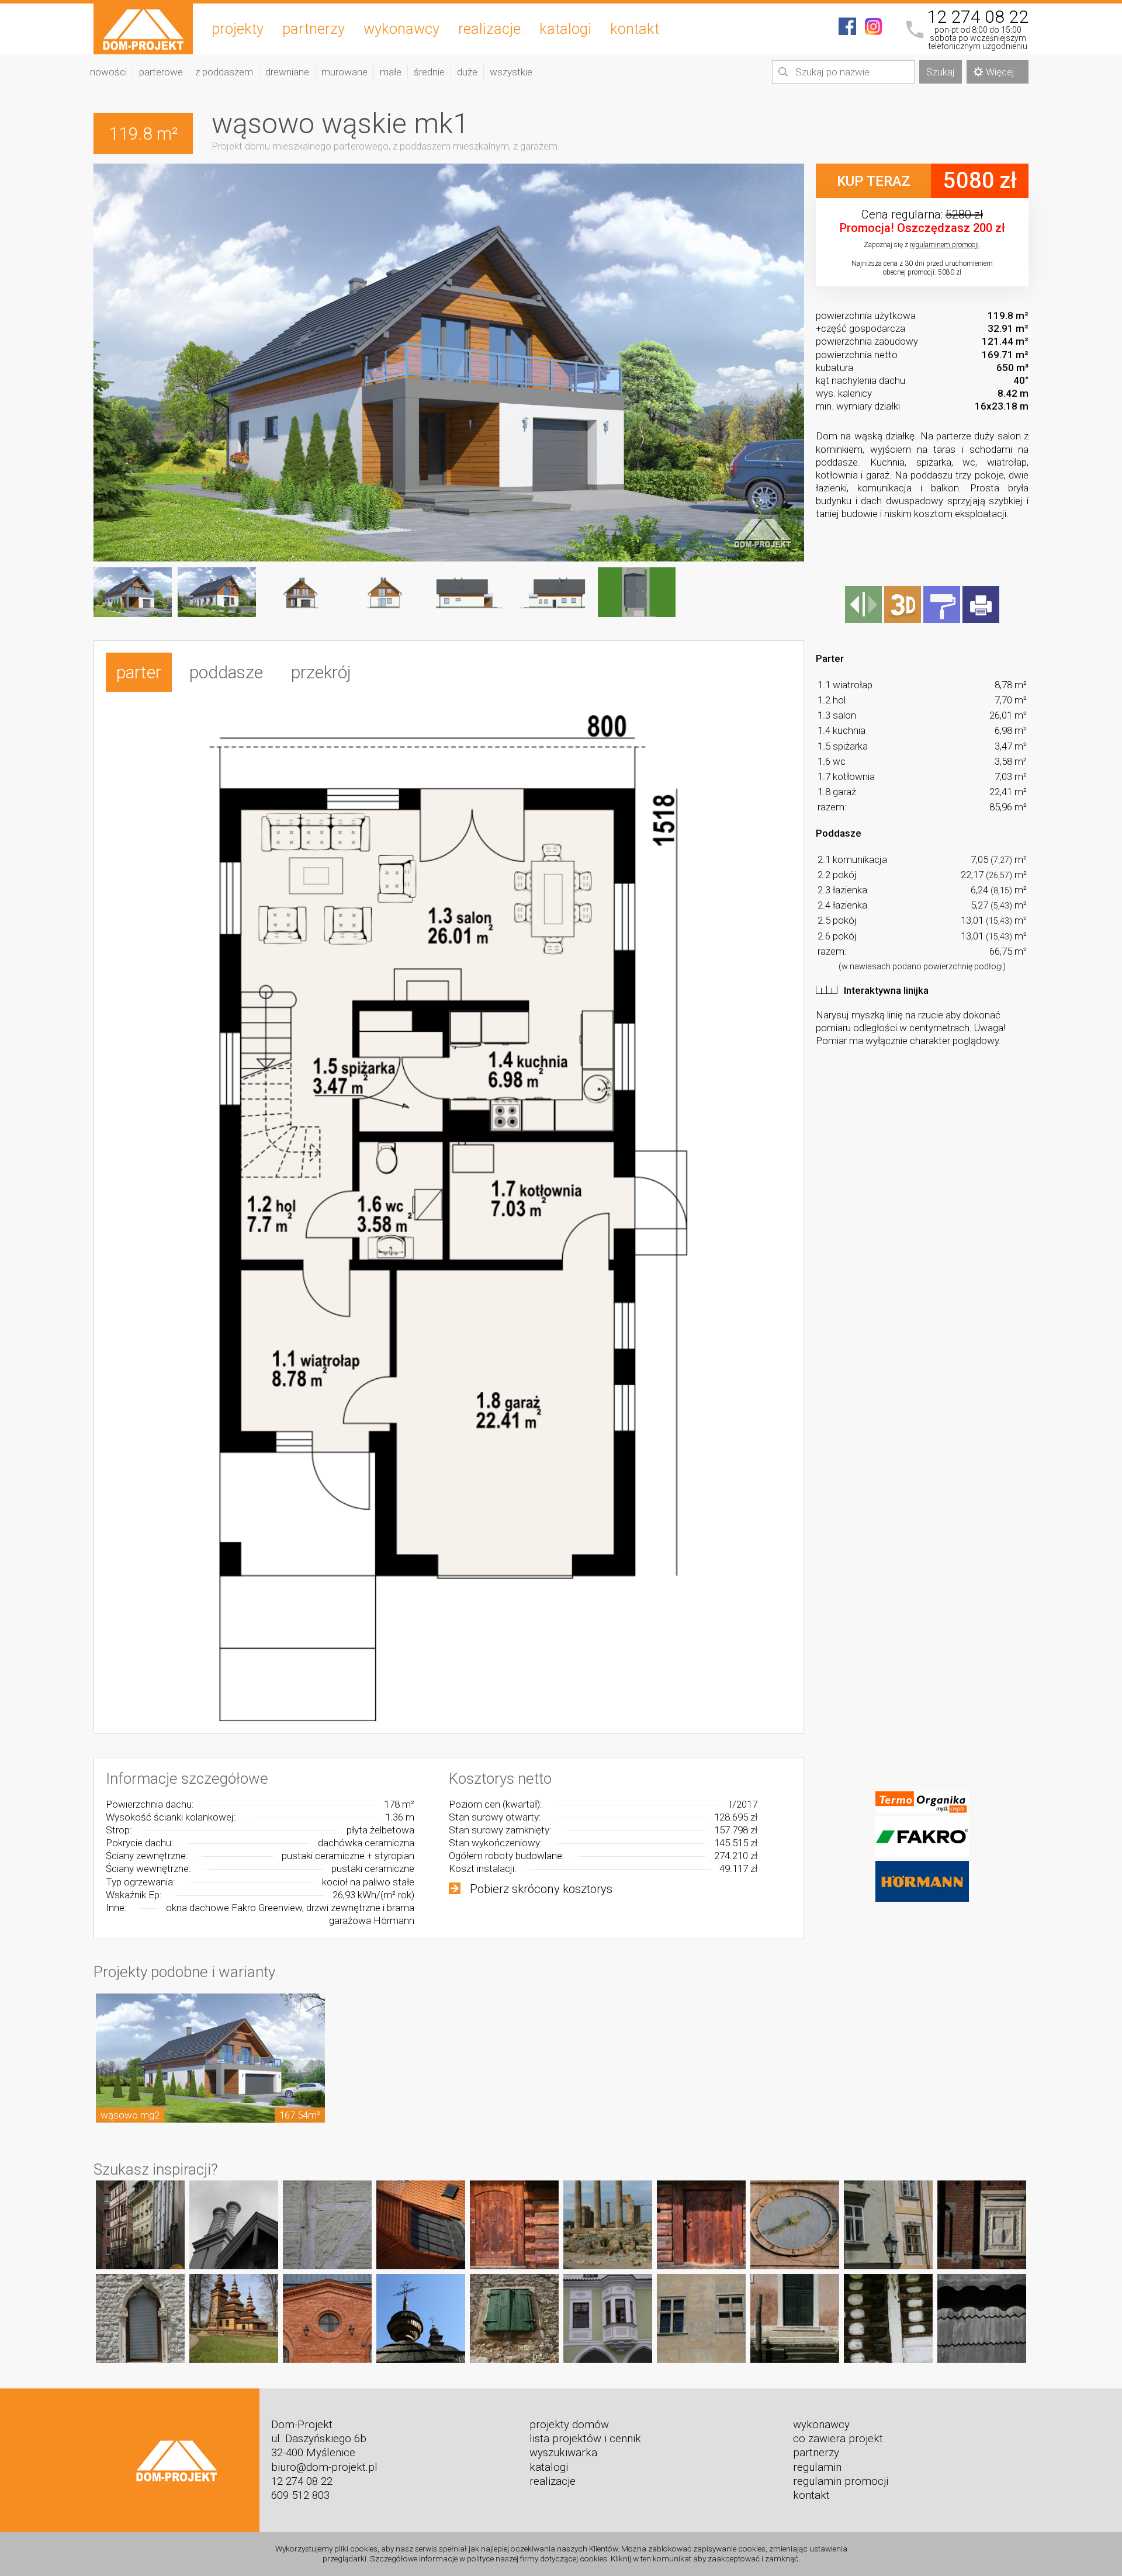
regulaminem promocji (944, 245)
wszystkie (511, 72)
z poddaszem (224, 72)
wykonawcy (401, 29)
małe (391, 72)
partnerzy (314, 29)
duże (467, 72)
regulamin (817, 2467)
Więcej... (1004, 72)
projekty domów (569, 2425)
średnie (429, 72)
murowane (344, 72)
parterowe (161, 72)
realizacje (489, 29)
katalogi (565, 29)
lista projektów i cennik (585, 2439)
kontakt (635, 29)
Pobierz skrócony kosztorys (541, 1889)
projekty (238, 29)
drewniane (287, 72)
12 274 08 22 (978, 17)
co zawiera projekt (838, 2439)
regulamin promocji (841, 2481)
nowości (108, 72)
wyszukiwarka (563, 2453)
